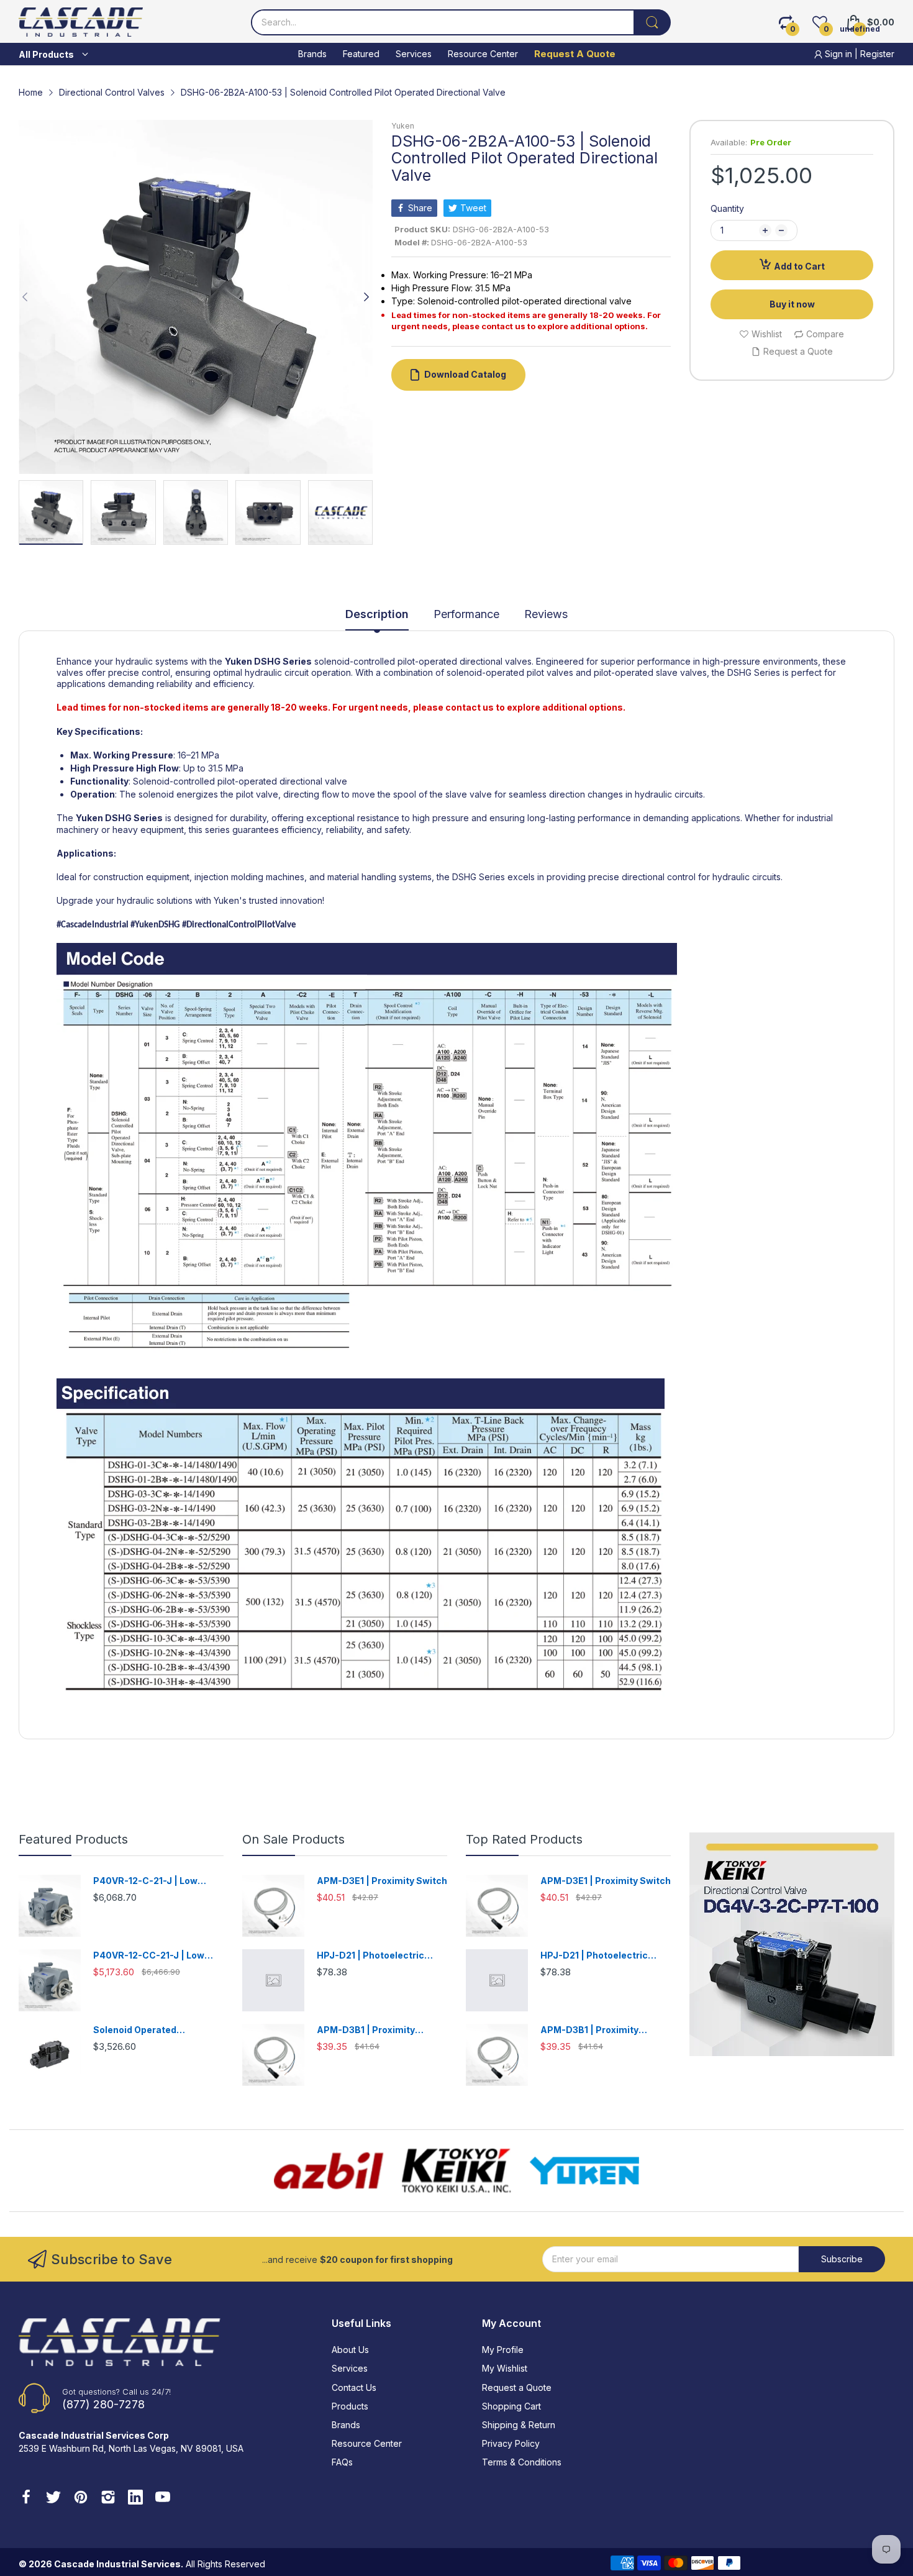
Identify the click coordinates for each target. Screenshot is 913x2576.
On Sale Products (293, 1839)
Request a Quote (517, 2387)
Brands (346, 2425)
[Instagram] (108, 2498)
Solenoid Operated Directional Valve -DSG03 (150, 2030)
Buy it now (792, 304)
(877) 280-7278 (103, 2404)
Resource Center (367, 2443)
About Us (350, 2350)
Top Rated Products (524, 1839)
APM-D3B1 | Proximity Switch (366, 2030)
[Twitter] (53, 2498)
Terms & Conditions (522, 2462)
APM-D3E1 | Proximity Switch (382, 1881)
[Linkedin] (135, 2498)
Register (877, 54)
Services (350, 2368)
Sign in (838, 54)
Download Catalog (465, 374)
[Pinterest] (81, 2498)
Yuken (403, 126)
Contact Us (354, 2387)
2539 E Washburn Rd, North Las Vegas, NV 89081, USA (131, 2448)
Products (350, 2406)
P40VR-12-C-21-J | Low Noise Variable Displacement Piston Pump (158, 1881)
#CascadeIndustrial (93, 925)
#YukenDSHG (154, 925)
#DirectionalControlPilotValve (239, 925)
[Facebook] (26, 2498)
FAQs (342, 2462)
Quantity (727, 208)
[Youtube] (163, 2498)
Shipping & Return (519, 2425)
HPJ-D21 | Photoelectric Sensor (370, 1956)
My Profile (503, 2350)
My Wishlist (505, 2368)
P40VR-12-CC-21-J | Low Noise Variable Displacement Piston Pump (158, 1956)
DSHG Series (283, 661)
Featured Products (73, 1839)
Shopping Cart (511, 2406)
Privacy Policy (511, 2443)
